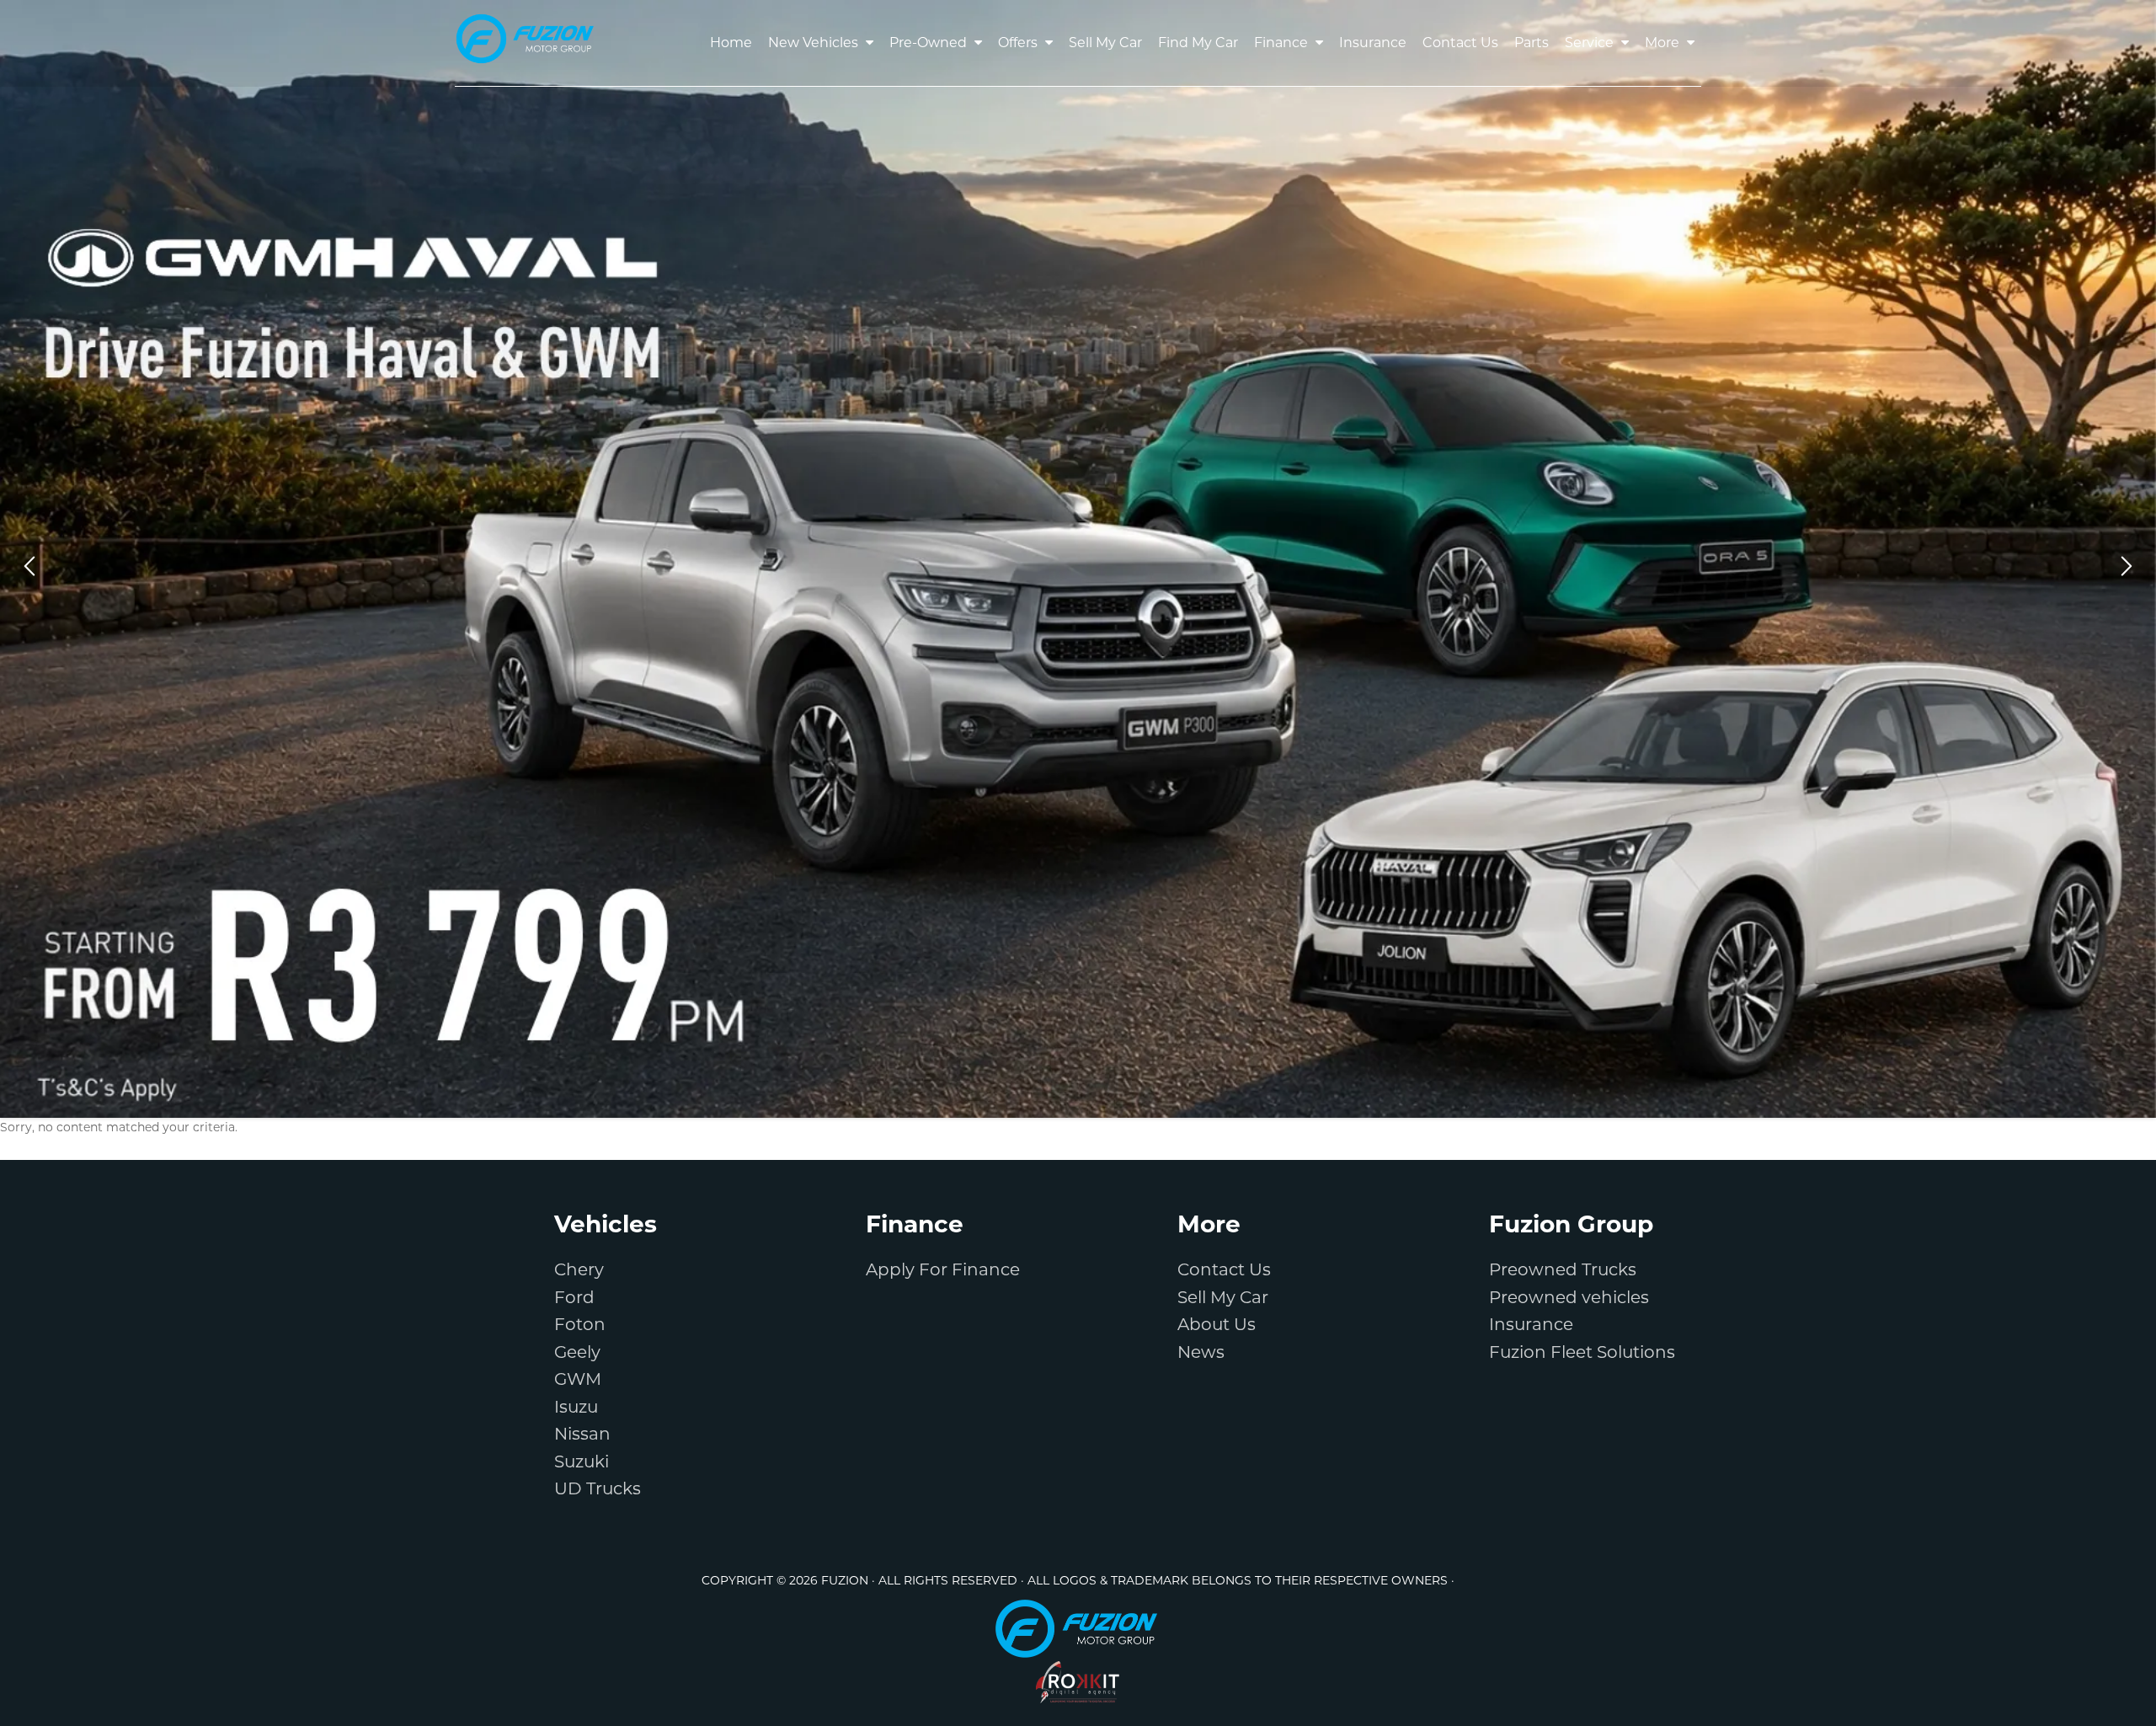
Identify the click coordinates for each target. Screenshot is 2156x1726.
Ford (574, 1297)
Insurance (1531, 1324)
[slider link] (1078, 559)
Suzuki (582, 1461)
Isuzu (576, 1407)
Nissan (582, 1434)
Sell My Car (1223, 1297)
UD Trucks (598, 1488)
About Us (1217, 1324)
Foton (580, 1324)
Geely (577, 1352)
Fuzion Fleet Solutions (1582, 1352)
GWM (578, 1379)
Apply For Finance (943, 1269)
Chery (579, 1269)
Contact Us (1224, 1269)
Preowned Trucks (1563, 1269)
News (1201, 1352)
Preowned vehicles (1569, 1297)
